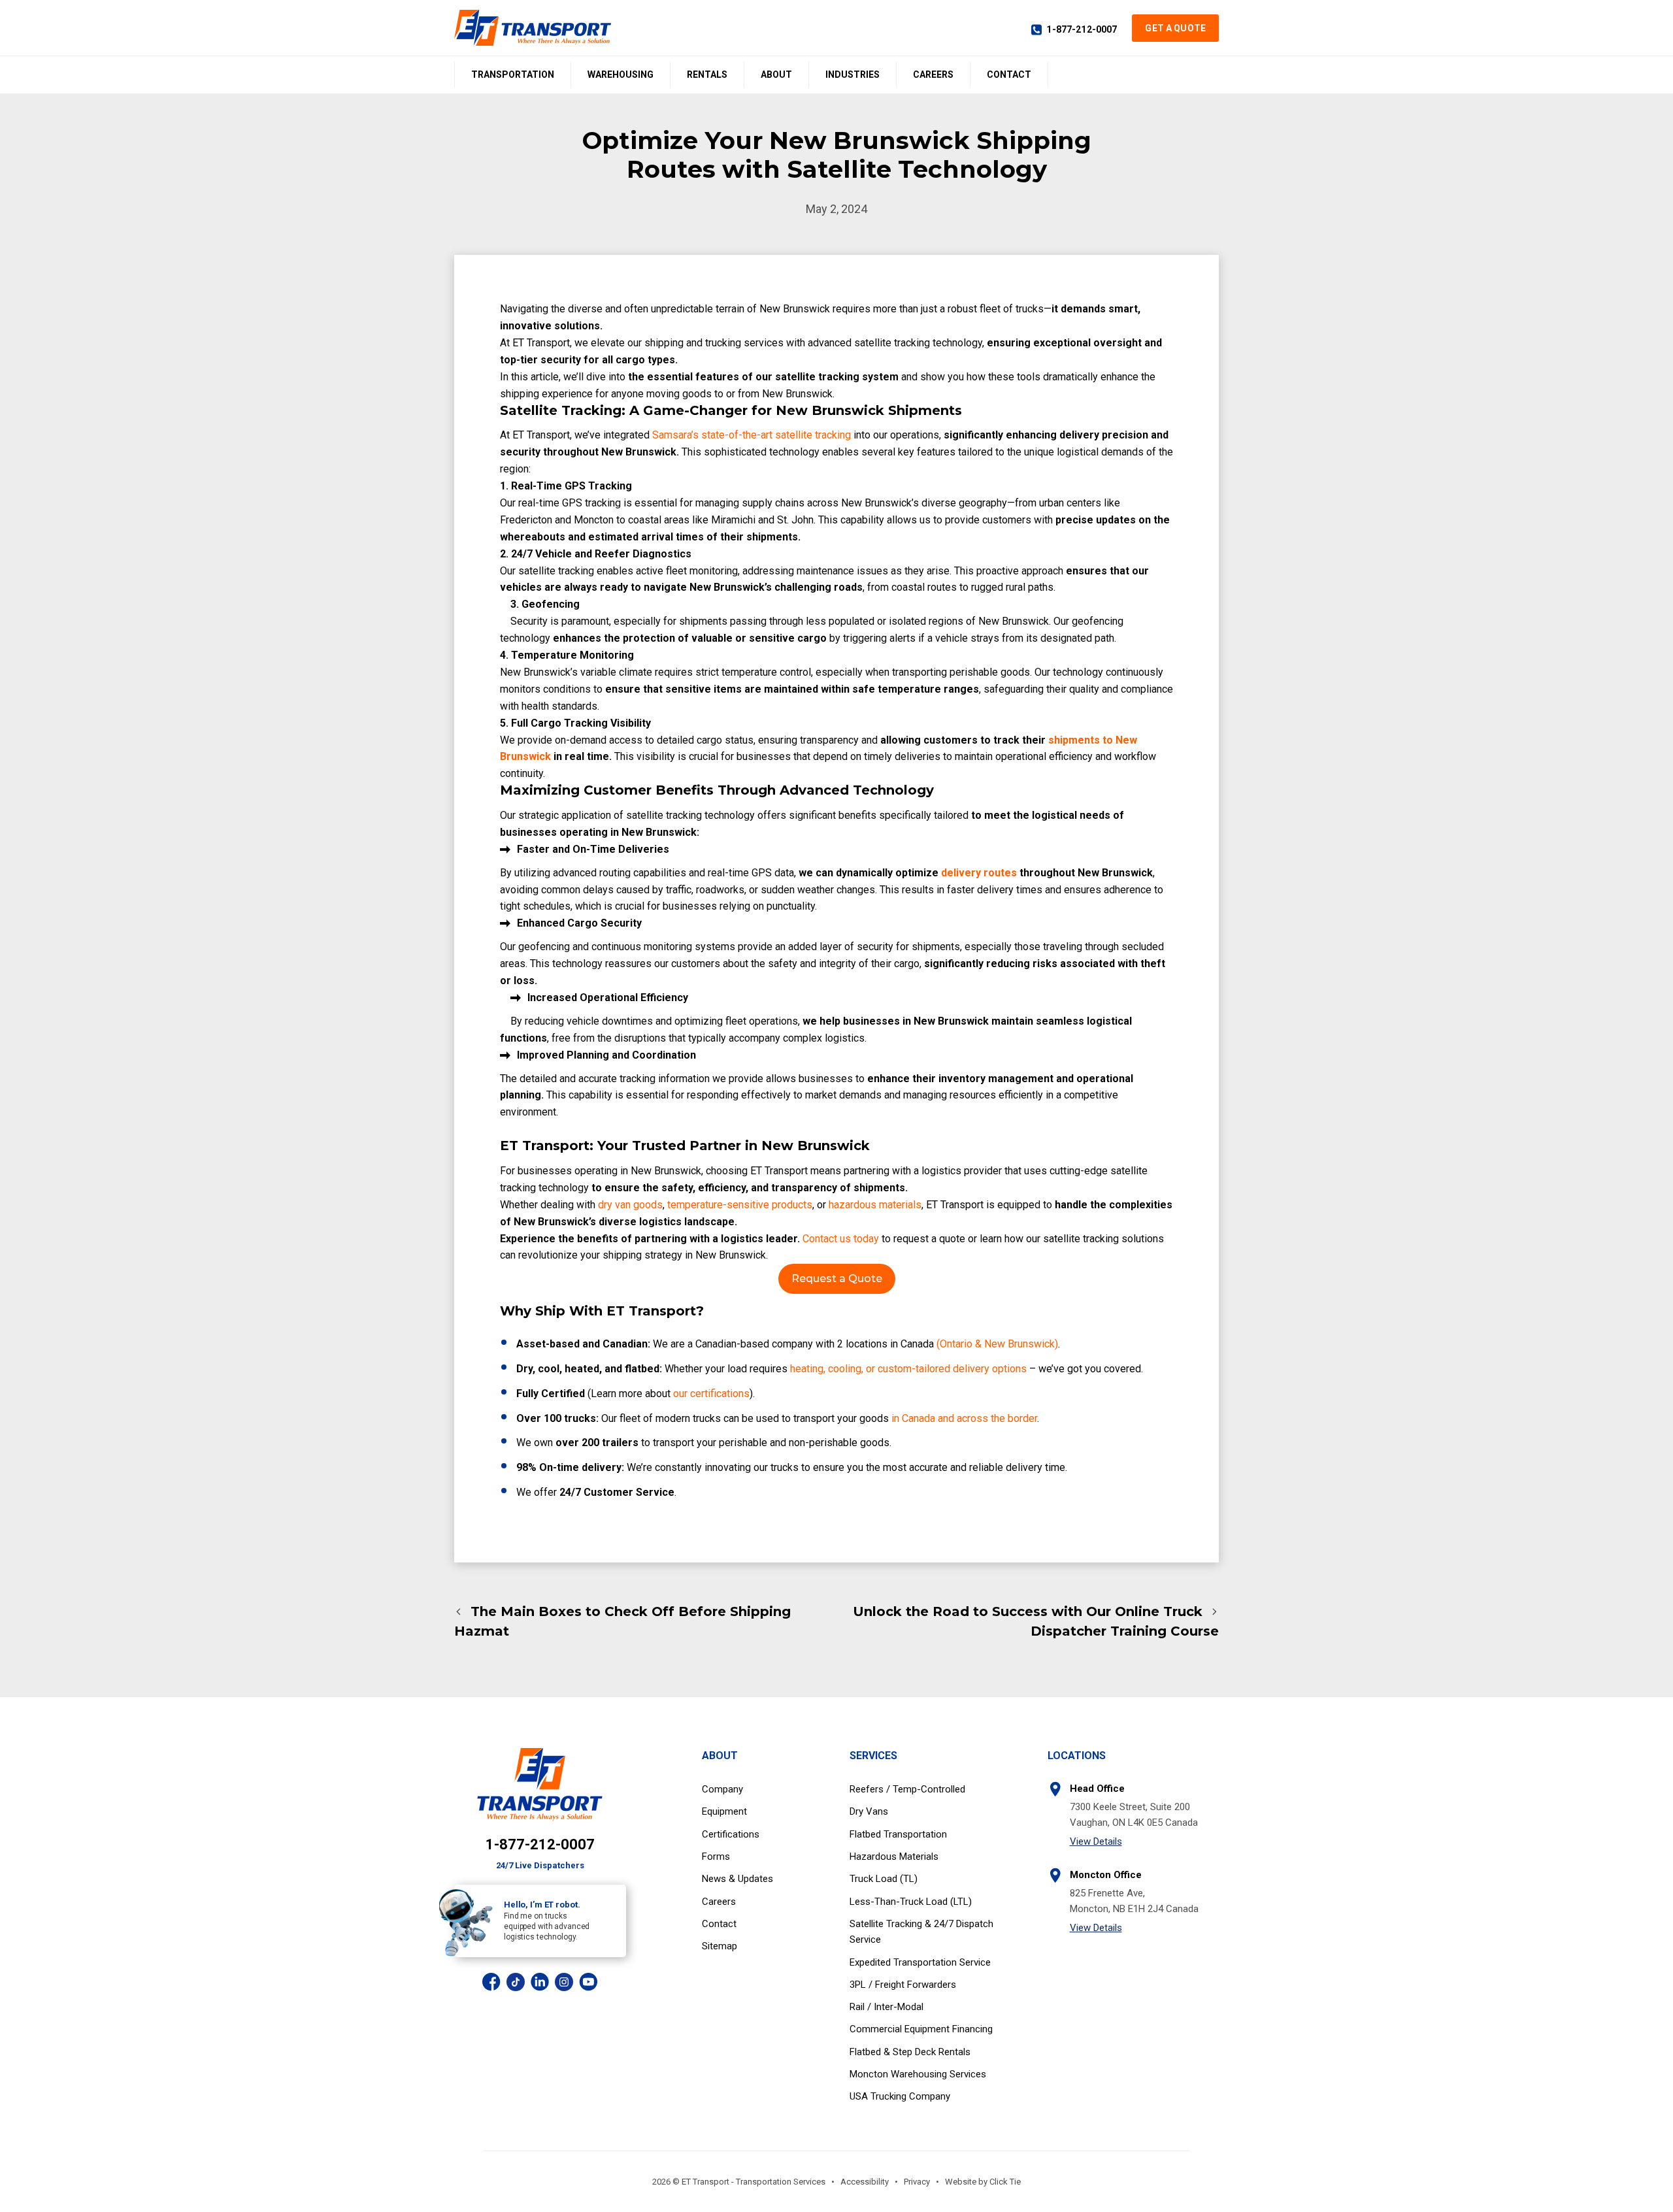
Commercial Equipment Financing (921, 2029)
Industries (853, 74)
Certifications (731, 1834)
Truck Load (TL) (884, 1879)
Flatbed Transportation (898, 1834)
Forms (716, 1857)
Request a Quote (837, 1279)
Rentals (707, 74)
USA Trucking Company (900, 2096)
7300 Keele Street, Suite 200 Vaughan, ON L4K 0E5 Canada (1134, 1814)
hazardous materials (875, 1205)
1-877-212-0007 (1082, 29)
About (776, 74)
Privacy (917, 2182)
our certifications (710, 1394)
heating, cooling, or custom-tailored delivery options (907, 1369)
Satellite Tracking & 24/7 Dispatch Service (921, 1932)
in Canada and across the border (963, 1418)
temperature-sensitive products (740, 1205)
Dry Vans (869, 1811)
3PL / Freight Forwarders (903, 1985)
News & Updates (737, 1879)
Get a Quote (1175, 28)
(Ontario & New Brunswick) (996, 1344)
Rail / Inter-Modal (886, 2007)
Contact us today (841, 1239)
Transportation (513, 74)
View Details (1096, 1841)
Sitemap (720, 1946)
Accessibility (865, 2182)
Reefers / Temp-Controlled (907, 1789)
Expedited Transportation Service (920, 1962)
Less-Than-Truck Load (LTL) (911, 1902)
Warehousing (621, 74)
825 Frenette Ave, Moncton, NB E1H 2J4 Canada (1134, 1901)
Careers (933, 74)
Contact (1009, 74)
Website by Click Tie (983, 2182)
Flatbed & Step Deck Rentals (910, 2052)
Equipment (724, 1811)
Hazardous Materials (894, 1857)
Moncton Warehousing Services (918, 2074)
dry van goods (630, 1205)
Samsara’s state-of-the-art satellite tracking (752, 435)
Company (722, 1789)
